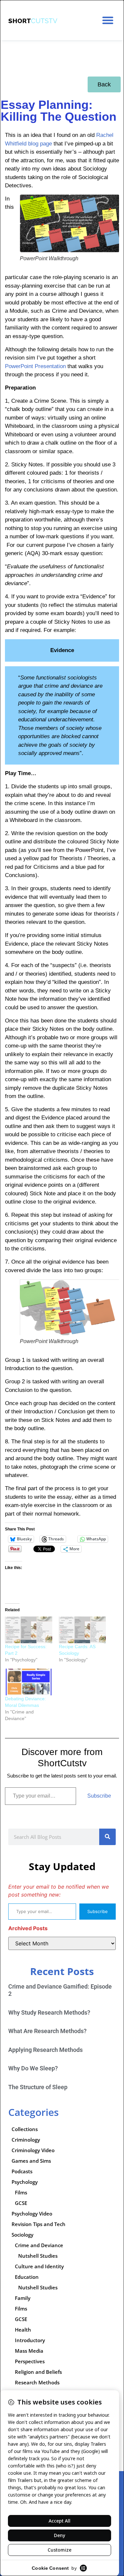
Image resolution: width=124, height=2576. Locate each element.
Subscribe (99, 1796)
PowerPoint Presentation (35, 366)
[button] (108, 20)
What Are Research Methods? (47, 2031)
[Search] (107, 1837)
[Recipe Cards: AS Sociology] (83, 1630)
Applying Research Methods (45, 2050)
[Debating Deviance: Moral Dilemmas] (29, 1682)
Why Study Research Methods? (49, 2012)
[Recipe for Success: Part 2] (29, 1630)
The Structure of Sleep (38, 2087)
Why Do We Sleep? (33, 2068)
